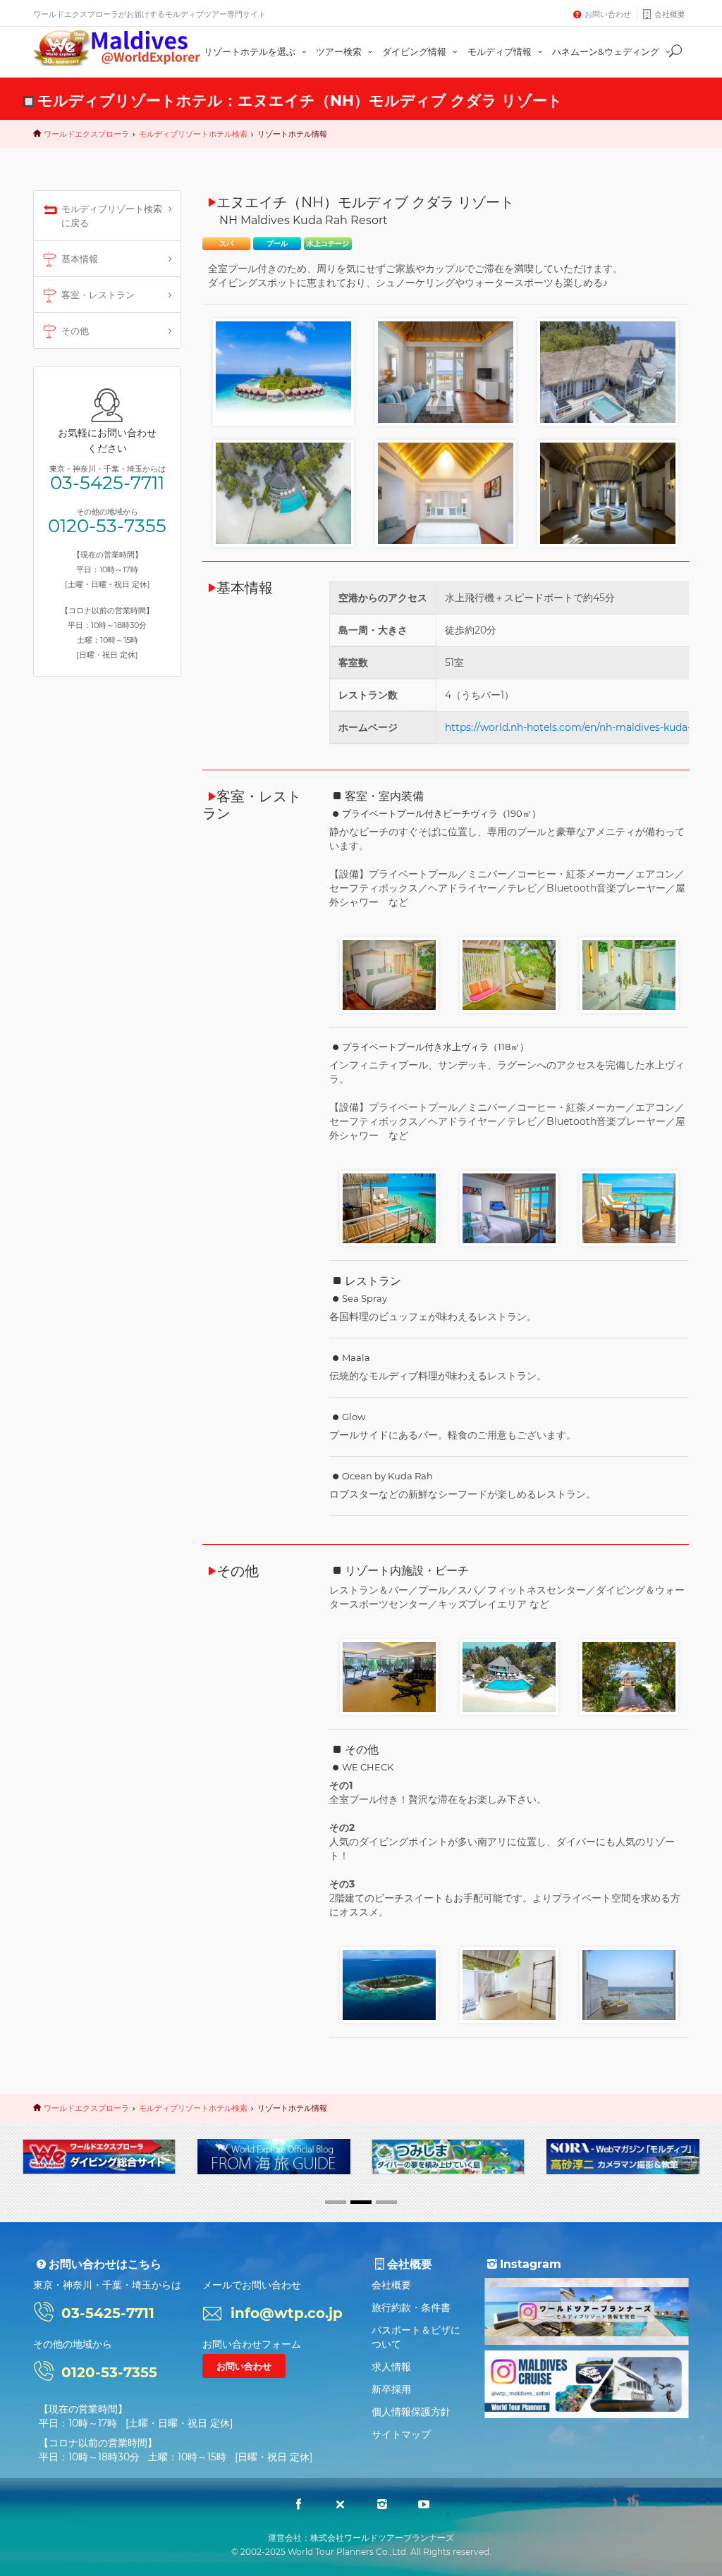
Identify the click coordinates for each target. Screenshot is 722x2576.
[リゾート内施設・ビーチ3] (389, 1676)
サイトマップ (401, 2434)
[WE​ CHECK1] (389, 1984)
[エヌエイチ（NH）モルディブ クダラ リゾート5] (446, 493)
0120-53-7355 (107, 526)
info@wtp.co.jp (287, 2313)
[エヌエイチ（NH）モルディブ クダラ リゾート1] (283, 371)
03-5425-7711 (107, 483)
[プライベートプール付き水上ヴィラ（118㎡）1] (389, 1207)
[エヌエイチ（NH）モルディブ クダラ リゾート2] (446, 371)
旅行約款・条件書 (411, 2307)
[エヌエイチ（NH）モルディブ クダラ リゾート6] (608, 493)
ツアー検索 (340, 51)
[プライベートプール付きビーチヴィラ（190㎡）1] (389, 974)
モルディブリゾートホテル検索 (193, 134)
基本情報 (80, 259)
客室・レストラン (98, 295)
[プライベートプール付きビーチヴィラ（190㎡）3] (629, 974)
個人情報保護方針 (411, 2412)
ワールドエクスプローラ (86, 134)
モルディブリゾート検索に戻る (112, 216)
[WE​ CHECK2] (509, 1984)
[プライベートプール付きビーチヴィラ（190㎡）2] (509, 974)
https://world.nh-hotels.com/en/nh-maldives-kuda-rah (576, 727)
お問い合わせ (608, 14)
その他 (75, 331)
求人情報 (391, 2367)
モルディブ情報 (501, 51)
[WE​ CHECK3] (629, 1984)
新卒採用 (391, 2389)
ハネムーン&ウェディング (607, 51)
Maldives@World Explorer (117, 48)
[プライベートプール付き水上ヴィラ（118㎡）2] (509, 1207)
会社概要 (670, 14)
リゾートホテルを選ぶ (251, 51)
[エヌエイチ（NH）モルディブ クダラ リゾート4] (283, 493)
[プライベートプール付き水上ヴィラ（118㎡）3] (629, 1207)
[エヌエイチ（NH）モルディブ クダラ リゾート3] (608, 371)
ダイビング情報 (415, 51)
